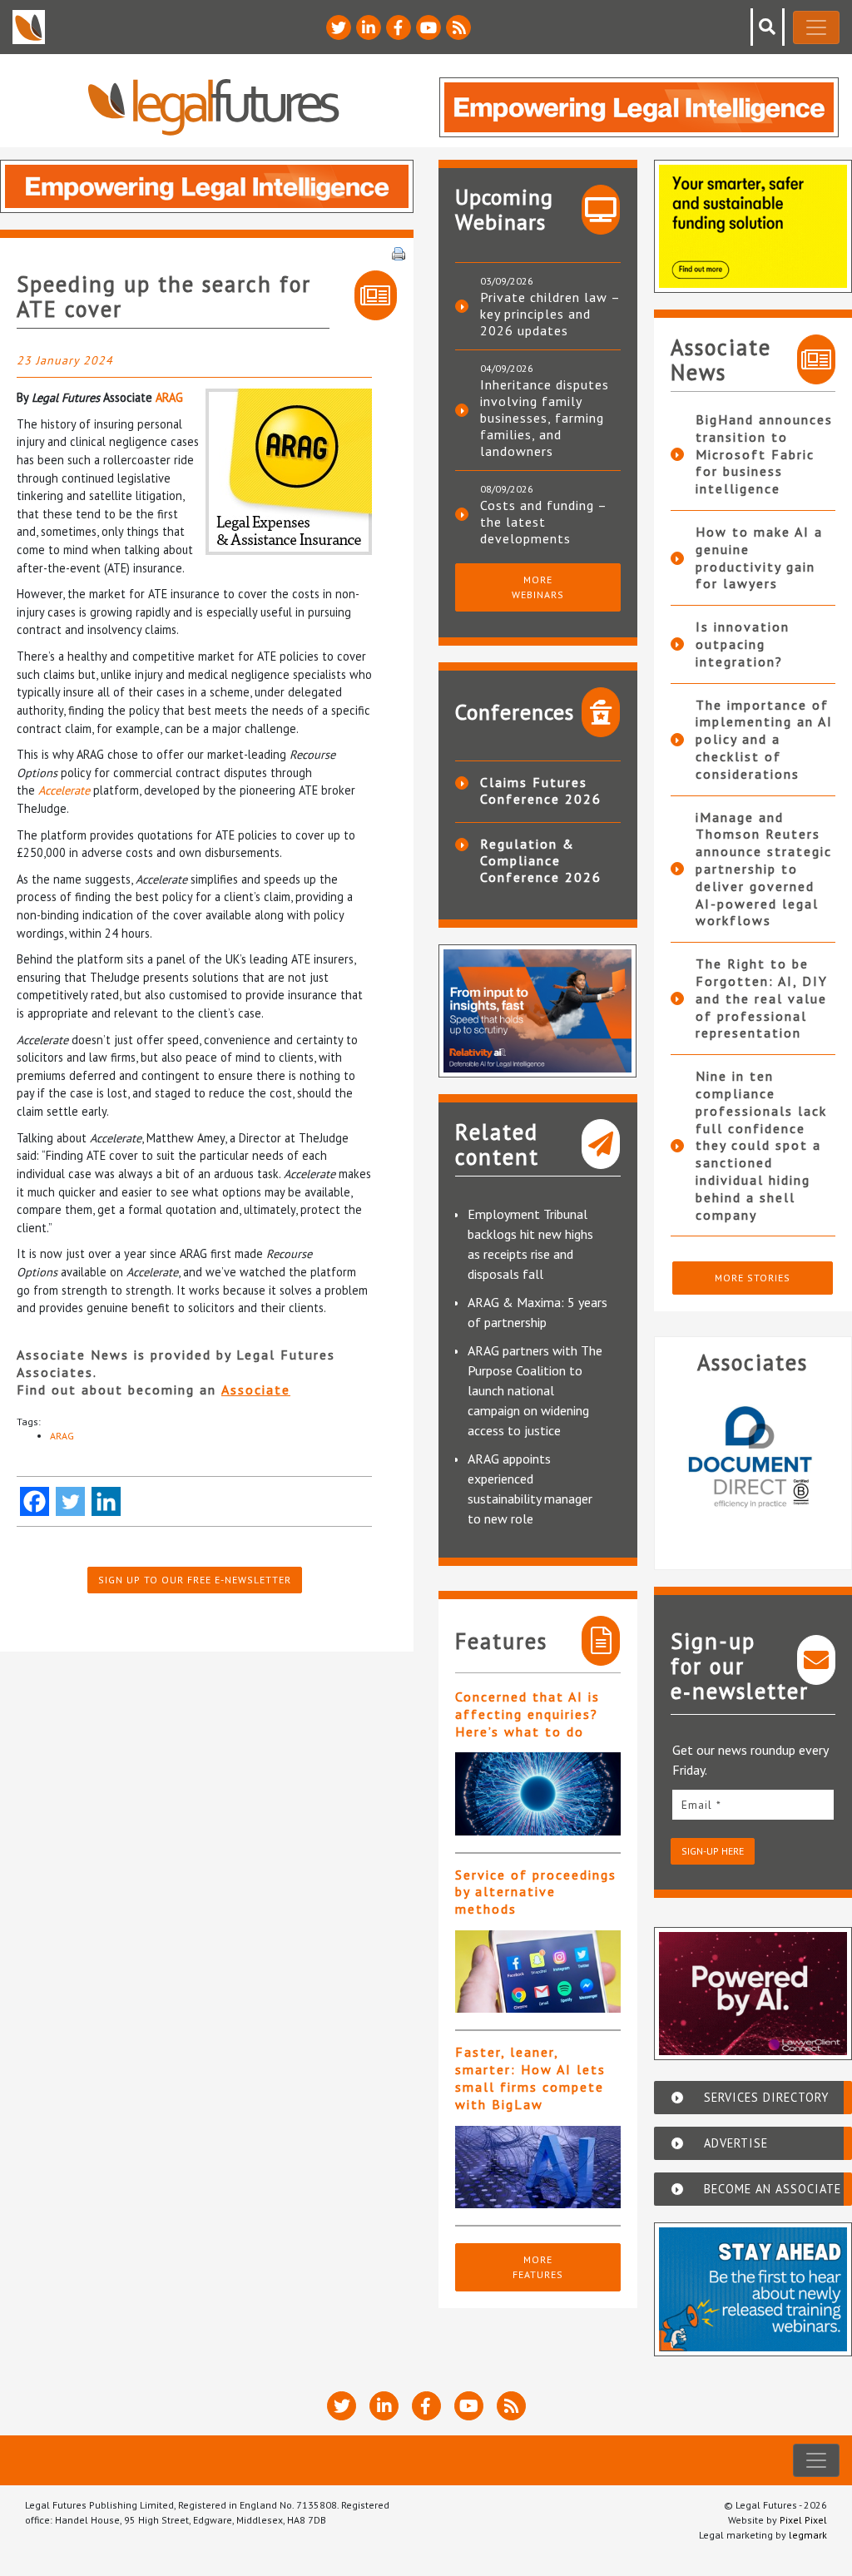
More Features (538, 2267)
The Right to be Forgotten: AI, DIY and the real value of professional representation (762, 998)
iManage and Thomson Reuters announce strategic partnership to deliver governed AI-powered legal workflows (764, 869)
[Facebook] (35, 1501)
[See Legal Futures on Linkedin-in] (369, 27)
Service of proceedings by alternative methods (536, 1892)
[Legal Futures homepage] (213, 107)
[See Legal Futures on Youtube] (428, 27)
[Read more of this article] (538, 1793)
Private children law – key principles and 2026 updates (550, 314)
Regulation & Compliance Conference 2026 (541, 860)
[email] (753, 1804)
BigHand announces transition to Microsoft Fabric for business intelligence (764, 454)
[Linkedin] (106, 1501)
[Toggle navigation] (816, 27)
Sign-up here (713, 1851)
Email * (701, 1805)
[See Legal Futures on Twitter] (339, 27)
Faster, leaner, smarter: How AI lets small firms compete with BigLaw (530, 2078)
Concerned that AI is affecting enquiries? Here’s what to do (528, 1714)
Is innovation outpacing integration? (743, 644)
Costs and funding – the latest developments (543, 522)
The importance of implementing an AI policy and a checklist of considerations (764, 739)
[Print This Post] (399, 252)
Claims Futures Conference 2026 (541, 790)
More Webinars (538, 587)
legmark (808, 2535)
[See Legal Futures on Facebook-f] (399, 27)
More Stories (753, 1278)
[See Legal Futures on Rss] (458, 27)
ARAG (169, 397)
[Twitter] (70, 1501)
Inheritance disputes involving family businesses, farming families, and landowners (545, 418)
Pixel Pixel (803, 2520)
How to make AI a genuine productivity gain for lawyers (759, 557)
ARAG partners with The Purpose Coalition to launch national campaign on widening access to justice (535, 1390)
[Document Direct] (753, 1465)
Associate (256, 1390)
